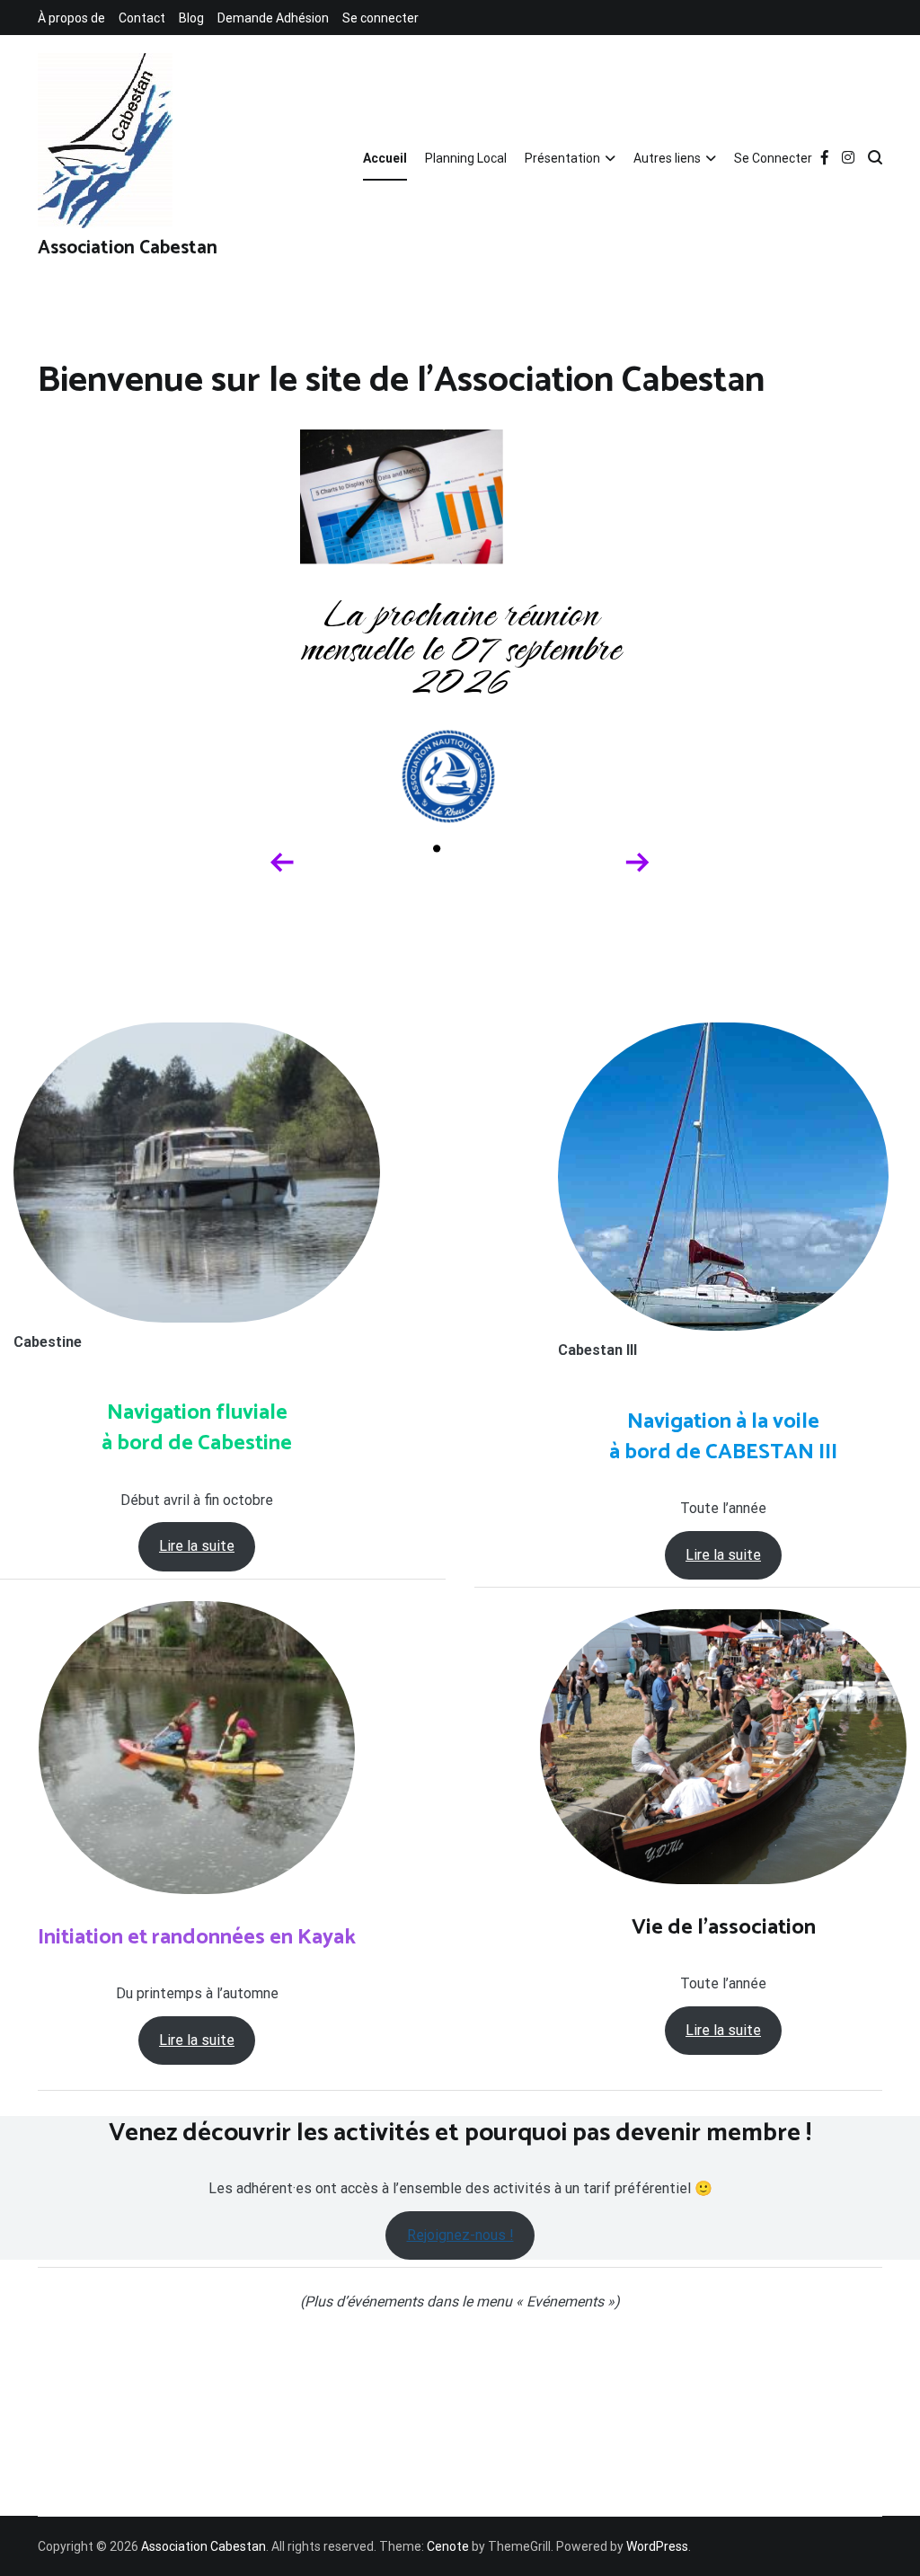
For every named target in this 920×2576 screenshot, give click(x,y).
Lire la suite (197, 1546)
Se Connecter (773, 158)
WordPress (657, 2546)
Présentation (562, 158)
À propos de (71, 18)
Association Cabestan (128, 248)
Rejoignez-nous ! (460, 2235)
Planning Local (466, 158)
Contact (142, 18)
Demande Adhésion (273, 18)
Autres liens (667, 158)
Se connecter (380, 18)
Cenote (448, 2546)
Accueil (385, 158)
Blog (191, 18)
